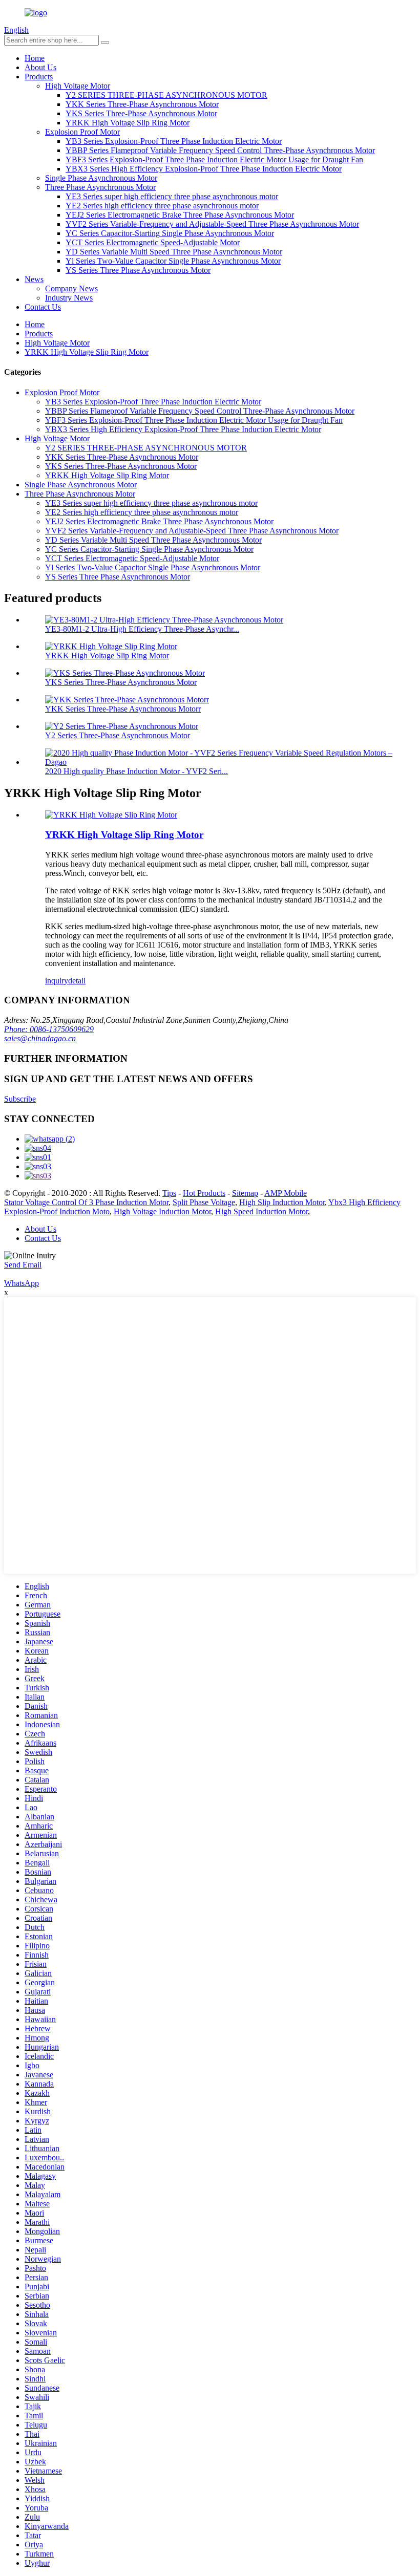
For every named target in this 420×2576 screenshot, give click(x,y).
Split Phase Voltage (204, 1202)
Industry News (69, 298)
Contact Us (43, 307)
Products (39, 77)
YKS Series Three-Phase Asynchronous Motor (141, 113)
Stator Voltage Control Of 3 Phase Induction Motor (86, 1202)
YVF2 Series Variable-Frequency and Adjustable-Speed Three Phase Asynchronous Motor (212, 224)
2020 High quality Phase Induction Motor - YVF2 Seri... (136, 771)
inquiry (57, 981)
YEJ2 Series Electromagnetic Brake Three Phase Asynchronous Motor (180, 215)
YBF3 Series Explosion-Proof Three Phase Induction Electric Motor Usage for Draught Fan (214, 159)
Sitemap (245, 1193)
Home (35, 58)
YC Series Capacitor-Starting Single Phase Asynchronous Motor (170, 233)
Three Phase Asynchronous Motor (100, 187)
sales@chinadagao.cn (40, 1038)
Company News (71, 288)
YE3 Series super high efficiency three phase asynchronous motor (172, 196)
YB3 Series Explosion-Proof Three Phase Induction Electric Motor (174, 141)
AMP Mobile (286, 1193)
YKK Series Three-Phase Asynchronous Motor (142, 104)
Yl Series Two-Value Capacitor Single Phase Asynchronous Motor (173, 261)
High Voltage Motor (78, 86)
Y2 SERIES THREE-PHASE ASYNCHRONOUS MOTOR (166, 95)
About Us (40, 67)
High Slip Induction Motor (282, 1202)
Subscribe (20, 1099)
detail (77, 981)
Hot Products (204, 1193)
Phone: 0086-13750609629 (49, 1029)
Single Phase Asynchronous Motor (101, 178)
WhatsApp (22, 1283)
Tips (169, 1193)
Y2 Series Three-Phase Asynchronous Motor (118, 735)
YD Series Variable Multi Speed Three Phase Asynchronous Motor (174, 252)
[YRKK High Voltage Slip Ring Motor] (111, 815)
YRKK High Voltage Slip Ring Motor (128, 123)
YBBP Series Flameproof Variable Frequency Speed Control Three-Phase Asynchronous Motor (220, 150)
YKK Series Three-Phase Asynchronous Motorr (123, 709)
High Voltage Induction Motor (162, 1211)
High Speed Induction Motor (261, 1211)
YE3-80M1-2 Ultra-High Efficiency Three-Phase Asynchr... (142, 629)
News (34, 279)
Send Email (23, 1265)
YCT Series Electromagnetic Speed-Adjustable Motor (153, 242)
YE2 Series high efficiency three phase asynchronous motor (162, 206)
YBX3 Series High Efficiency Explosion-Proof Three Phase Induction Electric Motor (204, 169)
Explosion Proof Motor (82, 132)
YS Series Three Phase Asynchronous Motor (138, 270)
